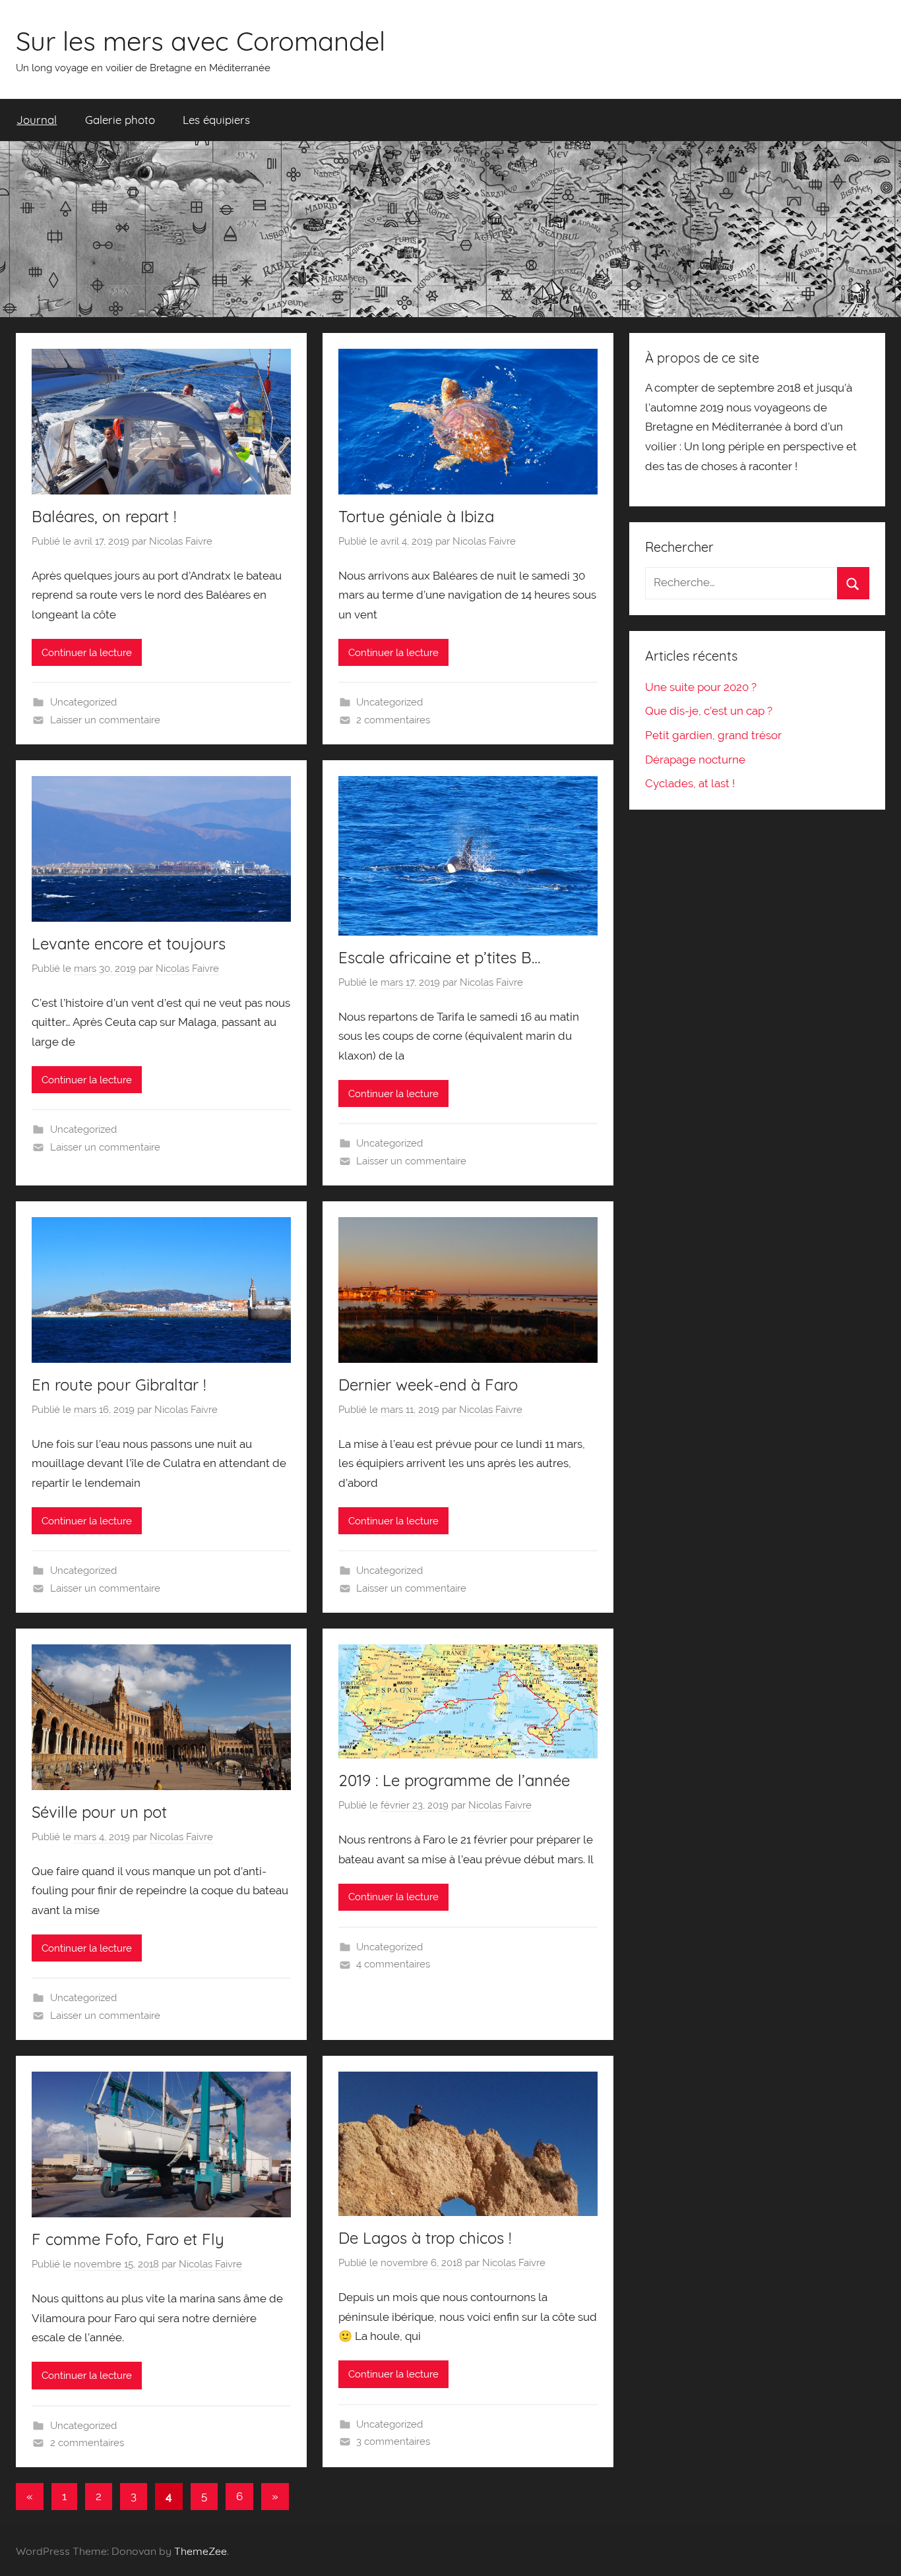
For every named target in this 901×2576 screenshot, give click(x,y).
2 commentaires (393, 720)
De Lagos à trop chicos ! (425, 2238)
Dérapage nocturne (695, 760)
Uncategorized (83, 702)
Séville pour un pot (99, 1812)
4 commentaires (393, 1964)
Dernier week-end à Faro (428, 1385)
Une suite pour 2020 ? (701, 687)
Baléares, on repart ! (104, 516)
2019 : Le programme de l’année (454, 1780)
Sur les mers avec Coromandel (201, 41)
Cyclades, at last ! (690, 783)
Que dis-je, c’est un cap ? (709, 711)
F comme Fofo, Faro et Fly (128, 2239)
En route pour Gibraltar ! (119, 1385)
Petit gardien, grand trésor (713, 735)
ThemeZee (201, 2551)
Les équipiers (216, 120)
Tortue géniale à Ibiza (416, 516)
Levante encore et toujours (129, 944)
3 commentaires (393, 2441)
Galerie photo (120, 120)
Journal (37, 120)
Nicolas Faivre (181, 541)
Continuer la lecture (87, 653)
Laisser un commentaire (105, 720)
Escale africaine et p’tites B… (439, 957)
